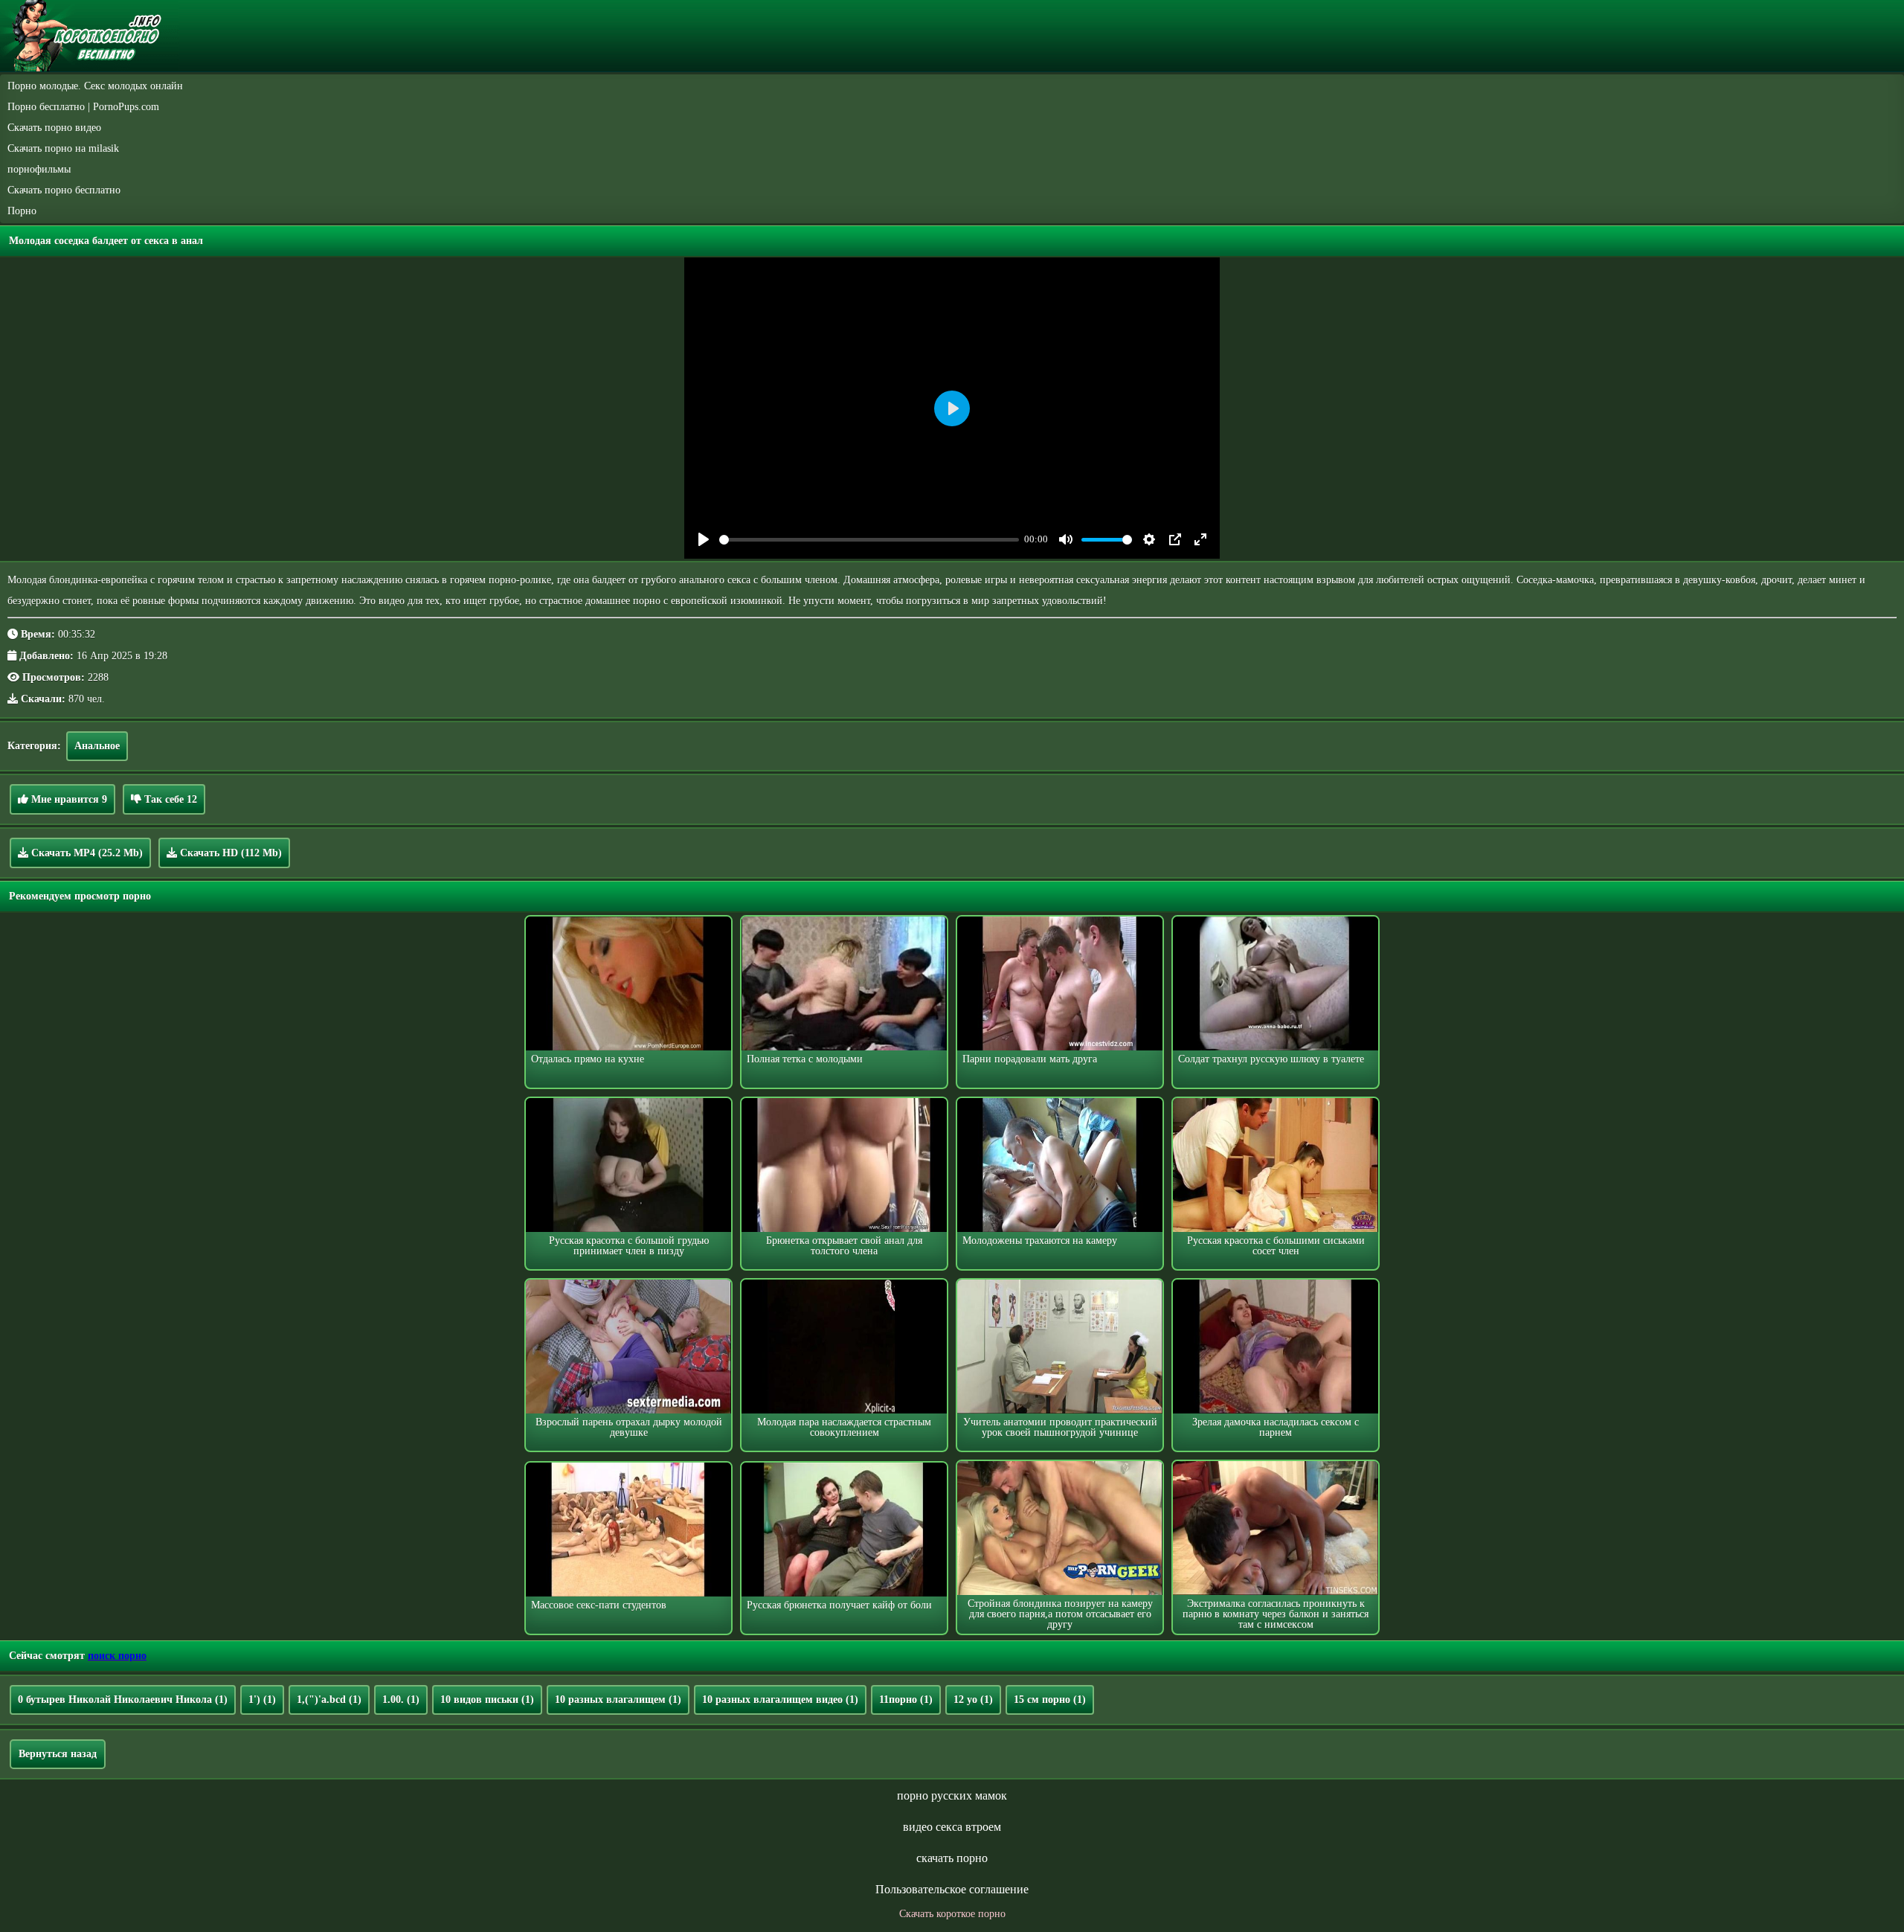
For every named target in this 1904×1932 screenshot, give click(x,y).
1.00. (401, 1700)
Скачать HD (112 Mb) (229, 853)
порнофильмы (39, 169)
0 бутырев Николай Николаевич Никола (123, 1700)
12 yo (973, 1700)
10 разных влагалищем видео (780, 1700)
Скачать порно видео (54, 128)
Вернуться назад (58, 1754)
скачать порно (952, 1858)
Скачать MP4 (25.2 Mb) (86, 853)
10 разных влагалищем (618, 1700)
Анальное (97, 746)
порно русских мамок (952, 1795)
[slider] (869, 540)
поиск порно (117, 1656)
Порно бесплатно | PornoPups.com (83, 107)
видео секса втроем (952, 1827)
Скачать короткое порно (952, 1914)
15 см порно (1050, 1700)
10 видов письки (487, 1700)
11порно (906, 1700)
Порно (22, 211)
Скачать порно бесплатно (64, 190)
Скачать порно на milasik (63, 148)
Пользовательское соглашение (952, 1889)
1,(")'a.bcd (329, 1700)
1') (262, 1700)
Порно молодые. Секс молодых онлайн (95, 86)
